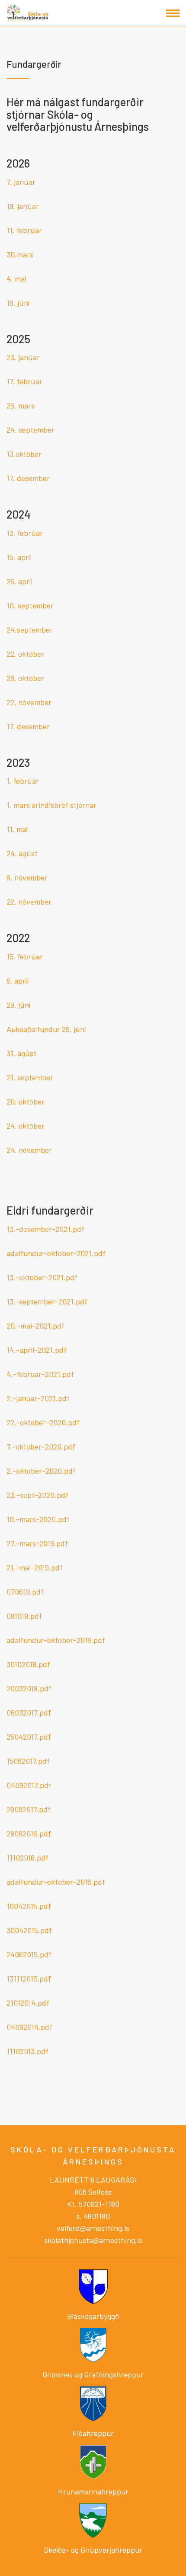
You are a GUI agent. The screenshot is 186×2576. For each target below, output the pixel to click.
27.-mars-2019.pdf (37, 1543)
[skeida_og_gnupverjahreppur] (93, 2520)
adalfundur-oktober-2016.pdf (56, 1882)
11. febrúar (24, 230)
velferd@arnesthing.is (93, 2228)
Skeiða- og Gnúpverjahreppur (93, 2550)
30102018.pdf (28, 1664)
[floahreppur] (93, 2402)
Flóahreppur (93, 2433)
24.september (30, 630)
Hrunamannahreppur (93, 2491)
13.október (24, 454)
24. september (30, 430)
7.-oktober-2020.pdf (41, 1446)
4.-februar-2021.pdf (40, 1374)
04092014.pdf (29, 2027)
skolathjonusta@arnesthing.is (93, 2240)
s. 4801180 (93, 2216)
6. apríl (18, 981)
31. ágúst (21, 1053)
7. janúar (21, 182)
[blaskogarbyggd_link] (93, 2286)
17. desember (28, 478)
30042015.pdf (29, 1930)
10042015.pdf (29, 1906)
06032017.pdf (29, 1712)
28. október (25, 678)
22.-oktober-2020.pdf (43, 1422)
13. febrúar (25, 533)
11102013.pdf (27, 2051)
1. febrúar (23, 781)
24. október (26, 1126)
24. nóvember (29, 1150)
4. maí (16, 278)
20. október (26, 1101)
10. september (30, 605)
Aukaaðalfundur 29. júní (46, 1029)
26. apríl (19, 581)
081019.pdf (24, 1616)
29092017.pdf (29, 1809)
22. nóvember (29, 702)
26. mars (21, 405)
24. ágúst (22, 853)
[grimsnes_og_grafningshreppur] (93, 2344)
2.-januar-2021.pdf (38, 1398)
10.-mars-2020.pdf (38, 1519)
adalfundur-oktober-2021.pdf (56, 1253)
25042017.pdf (29, 1737)
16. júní (18, 303)
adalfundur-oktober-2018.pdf (56, 1640)
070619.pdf (25, 1592)
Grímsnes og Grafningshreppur (93, 2374)
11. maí (17, 829)
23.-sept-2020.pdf (37, 1495)
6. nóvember (27, 877)
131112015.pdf (29, 1978)
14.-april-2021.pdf (37, 1350)
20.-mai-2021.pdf (35, 1326)
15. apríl (19, 557)
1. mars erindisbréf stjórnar (51, 805)
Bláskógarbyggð (93, 2316)
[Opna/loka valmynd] (173, 13)
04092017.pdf (29, 1785)
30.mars (20, 254)
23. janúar (23, 357)
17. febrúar (24, 381)
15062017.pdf (28, 1761)
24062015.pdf (29, 1954)
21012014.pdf (28, 2003)
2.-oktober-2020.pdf (41, 1471)
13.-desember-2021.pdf (45, 1229)
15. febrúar (26, 956)
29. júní (18, 1005)
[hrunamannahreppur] (93, 2461)
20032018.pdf (29, 1688)
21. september (30, 1077)
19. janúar (23, 206)
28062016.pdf (29, 1833)
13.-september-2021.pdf (47, 1301)
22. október (25, 654)
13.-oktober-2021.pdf (42, 1277)
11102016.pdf (27, 1858)
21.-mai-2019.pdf (35, 1567)
